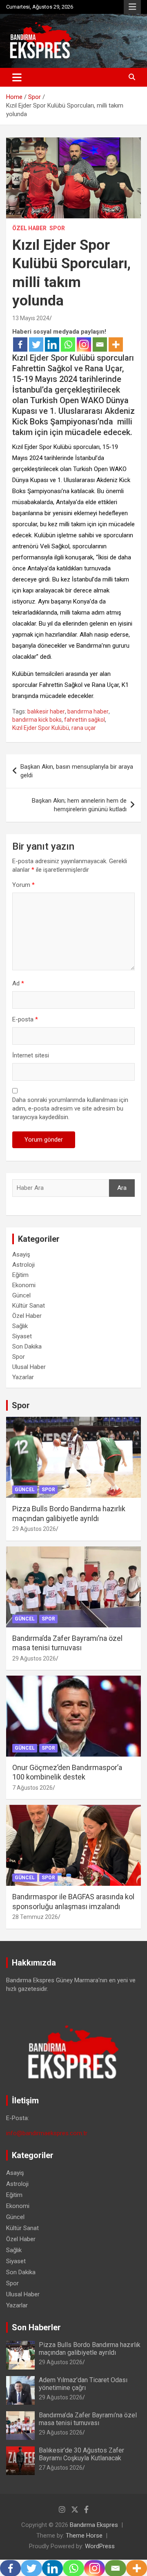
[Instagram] (84, 344)
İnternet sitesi (31, 1055)
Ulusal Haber (29, 1367)
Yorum (23, 885)
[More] (116, 344)
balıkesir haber (46, 711)
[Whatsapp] (68, 344)
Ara (122, 1188)
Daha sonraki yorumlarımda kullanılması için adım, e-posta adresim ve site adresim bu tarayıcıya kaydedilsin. (70, 1108)
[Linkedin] (52, 344)
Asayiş (21, 1254)
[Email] (100, 344)
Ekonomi (24, 1285)
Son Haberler (36, 2327)
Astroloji (23, 1265)
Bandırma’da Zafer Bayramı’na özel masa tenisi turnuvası (88, 2419)
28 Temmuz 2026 (35, 1917)
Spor (57, 228)
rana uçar (84, 728)
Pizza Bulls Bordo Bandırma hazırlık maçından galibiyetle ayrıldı (90, 2349)
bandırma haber (88, 711)
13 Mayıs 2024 (31, 318)
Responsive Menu (132, 7)
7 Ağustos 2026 (32, 1788)
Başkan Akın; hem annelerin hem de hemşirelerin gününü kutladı (79, 805)
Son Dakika (27, 1346)
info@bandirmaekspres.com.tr (47, 2133)
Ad (18, 983)
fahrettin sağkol (85, 720)
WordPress (100, 2546)
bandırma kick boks (37, 720)
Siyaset (22, 1336)
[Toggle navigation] (17, 77)
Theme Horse (84, 2536)
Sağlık (20, 1326)
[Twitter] (36, 344)
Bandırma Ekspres (94, 2525)
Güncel (21, 1295)
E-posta (25, 1019)
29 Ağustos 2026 (34, 1529)
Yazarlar (23, 1377)
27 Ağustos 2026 (61, 2468)
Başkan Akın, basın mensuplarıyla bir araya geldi (77, 771)
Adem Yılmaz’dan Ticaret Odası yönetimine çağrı (83, 2384)
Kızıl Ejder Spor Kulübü (41, 728)
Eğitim (20, 1275)
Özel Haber (29, 228)
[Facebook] (20, 344)
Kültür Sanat (29, 1306)
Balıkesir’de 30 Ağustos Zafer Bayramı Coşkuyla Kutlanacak (81, 2454)
